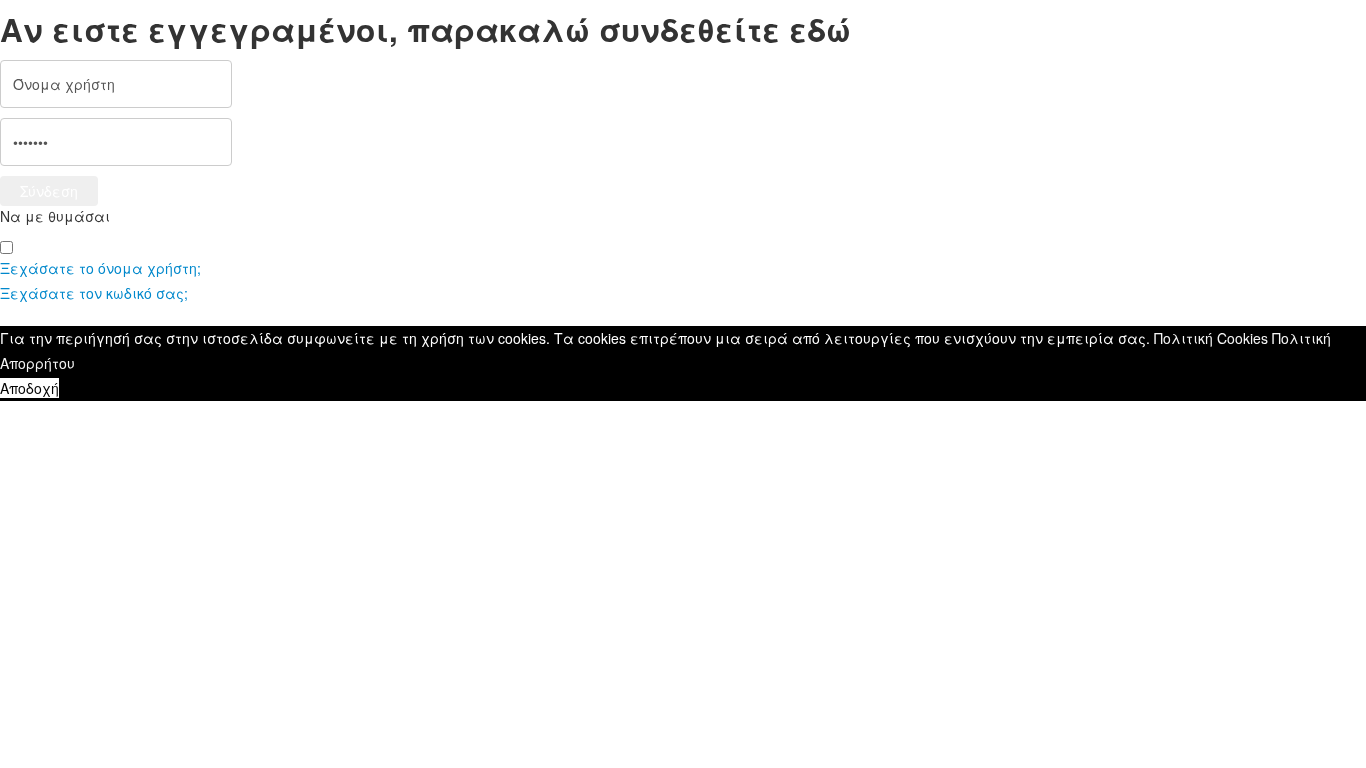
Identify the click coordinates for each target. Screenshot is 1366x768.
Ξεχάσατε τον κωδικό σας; (94, 293)
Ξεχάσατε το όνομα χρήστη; (100, 268)
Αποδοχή (29, 388)
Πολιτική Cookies (1211, 338)
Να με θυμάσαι (55, 216)
